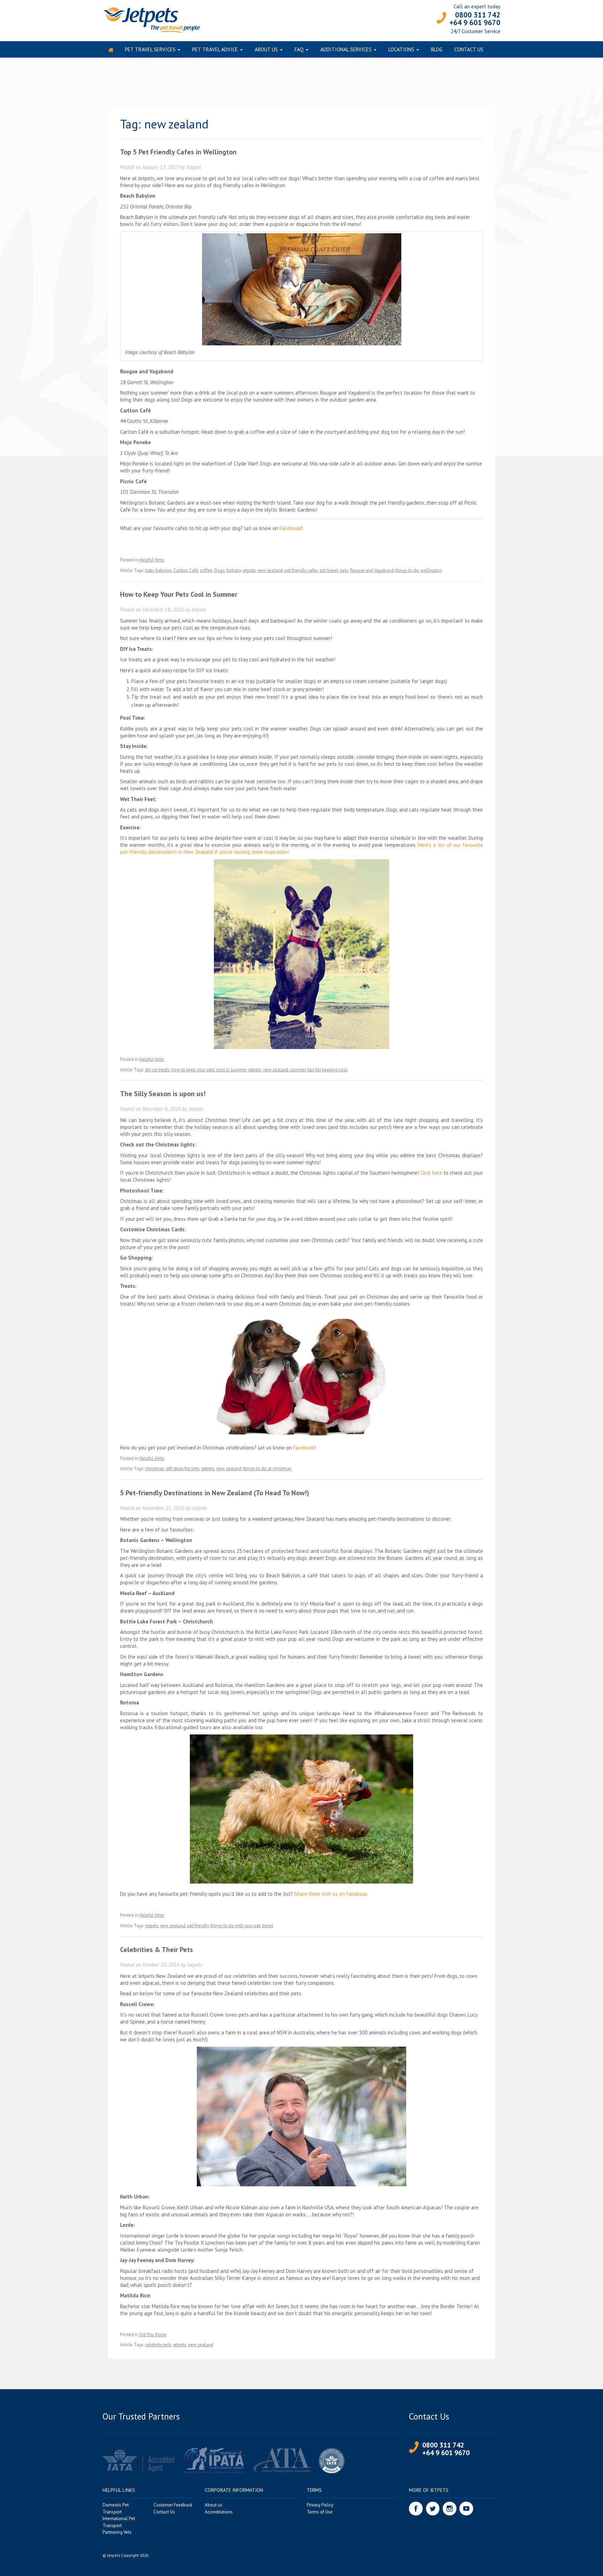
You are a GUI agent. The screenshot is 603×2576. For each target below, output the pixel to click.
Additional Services (346, 49)
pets (344, 570)
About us (266, 49)
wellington (431, 570)
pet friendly (198, 1926)
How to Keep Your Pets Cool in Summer (179, 594)
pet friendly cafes (301, 570)
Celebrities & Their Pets (157, 1950)
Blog (437, 49)
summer (298, 1070)
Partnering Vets (117, 2532)
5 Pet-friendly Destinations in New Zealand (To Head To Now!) (215, 1493)
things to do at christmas (267, 1469)
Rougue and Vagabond (372, 570)
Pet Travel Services (150, 49)
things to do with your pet (235, 1926)
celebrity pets (158, 2345)
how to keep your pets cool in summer (209, 1070)
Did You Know (153, 2335)
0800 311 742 (478, 15)
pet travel (329, 570)
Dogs (219, 570)
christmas (155, 1469)
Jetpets (194, 167)
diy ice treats (157, 1070)
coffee (206, 570)
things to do (407, 570)
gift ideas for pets (183, 1469)
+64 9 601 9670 (475, 23)
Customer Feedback (173, 2505)
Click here (431, 1173)
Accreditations (219, 2512)
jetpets (249, 570)
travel (268, 1926)
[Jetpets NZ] (151, 19)
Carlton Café (186, 570)
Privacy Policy (320, 2505)
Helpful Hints (152, 560)
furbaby (234, 570)
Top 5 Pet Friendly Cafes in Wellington (178, 152)
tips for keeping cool (327, 1070)
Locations (401, 49)
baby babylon (158, 570)
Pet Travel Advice (215, 49)
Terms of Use (320, 2512)
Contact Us (469, 49)
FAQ (299, 49)
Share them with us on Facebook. (331, 1894)
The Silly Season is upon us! (163, 1094)
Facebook (290, 528)
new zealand (270, 570)
